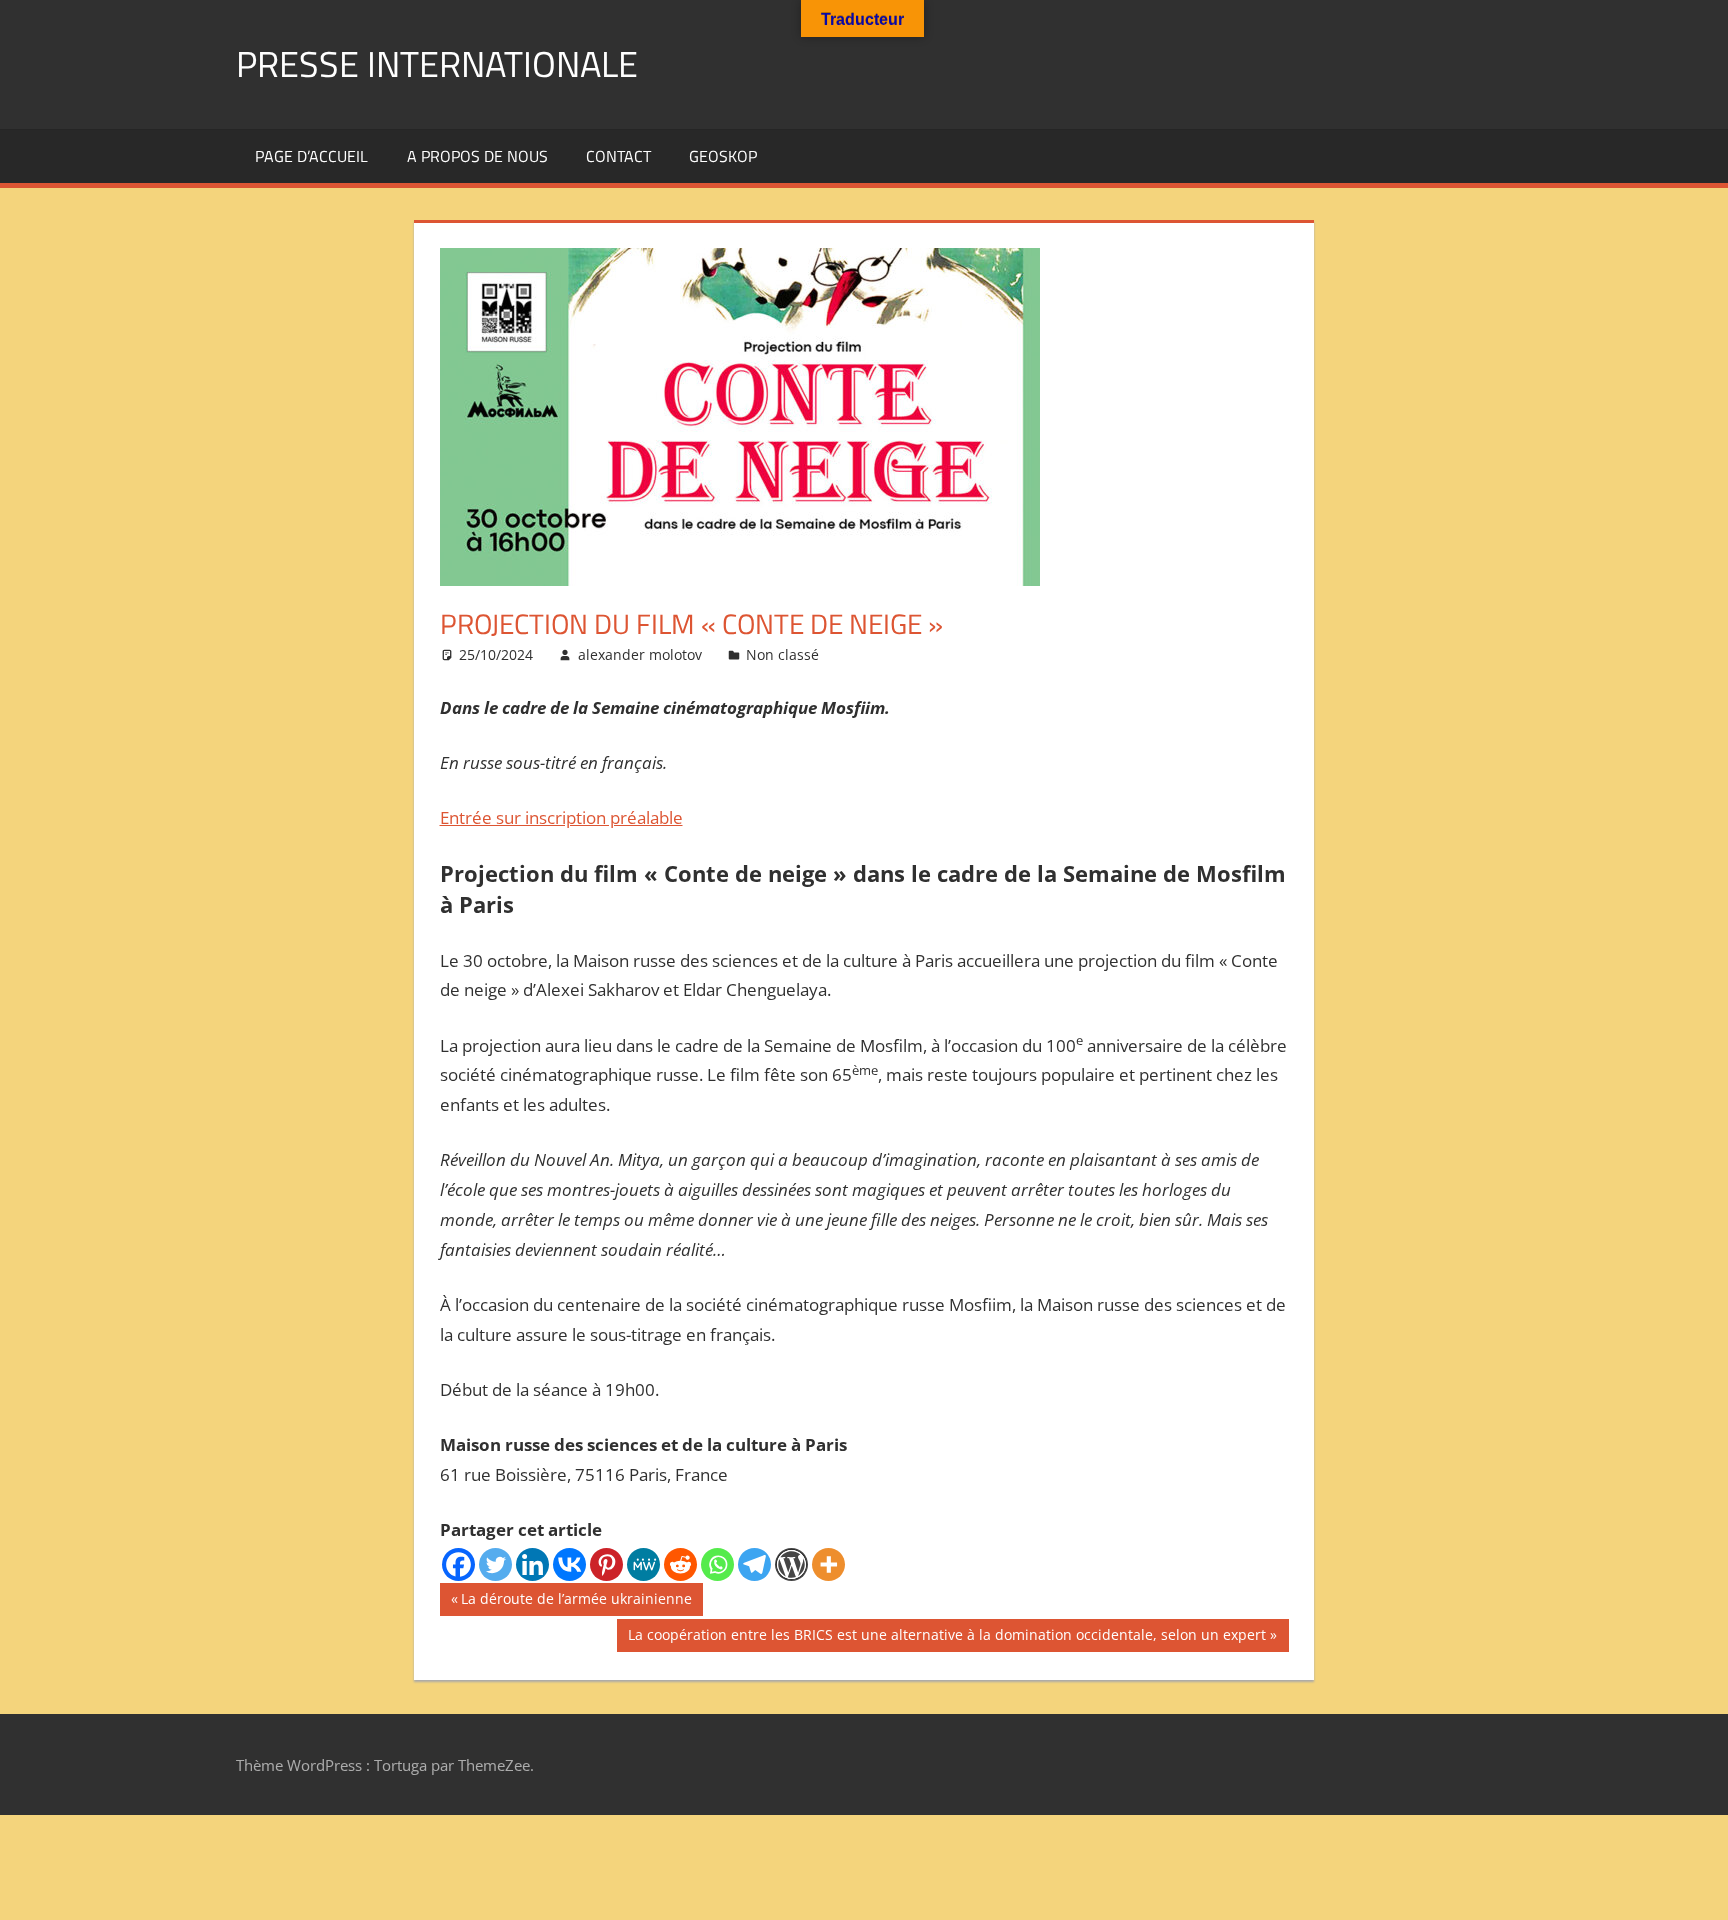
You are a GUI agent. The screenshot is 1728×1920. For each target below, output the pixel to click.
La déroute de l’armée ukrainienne (576, 1602)
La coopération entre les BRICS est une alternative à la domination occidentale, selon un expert (946, 1638)
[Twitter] (495, 1564)
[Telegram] (754, 1564)
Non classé (782, 654)
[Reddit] (680, 1564)
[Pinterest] (606, 1564)
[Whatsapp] (717, 1564)
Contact (618, 156)
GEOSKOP (723, 156)
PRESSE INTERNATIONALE (437, 63)
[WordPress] (791, 1564)
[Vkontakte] (569, 1564)
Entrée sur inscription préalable (561, 817)
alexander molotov (640, 654)
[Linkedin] (532, 1564)
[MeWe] (643, 1564)
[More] (828, 1564)
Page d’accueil (311, 156)
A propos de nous (477, 156)
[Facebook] (458, 1564)
